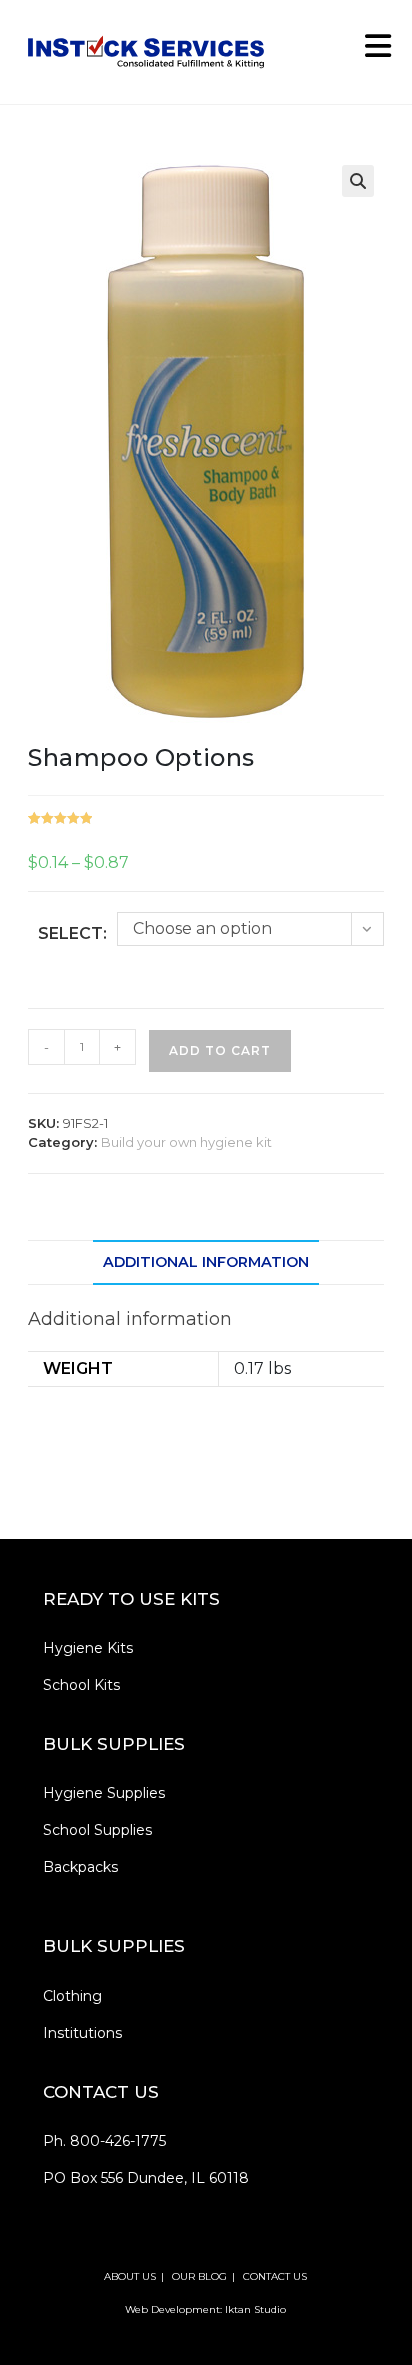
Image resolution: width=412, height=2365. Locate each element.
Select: (72, 933)
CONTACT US (275, 2276)
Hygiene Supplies (104, 1793)
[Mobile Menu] (371, 51)
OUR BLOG (199, 2276)
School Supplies (97, 1830)
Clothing (72, 1996)
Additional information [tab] (206, 1262)
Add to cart (220, 1050)
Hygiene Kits (88, 1648)
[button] (358, 181)
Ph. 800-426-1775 (104, 2141)
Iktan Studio (255, 2309)
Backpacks (80, 1867)
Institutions (82, 2033)
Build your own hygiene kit (186, 1142)
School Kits (81, 1685)
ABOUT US (130, 2276)
